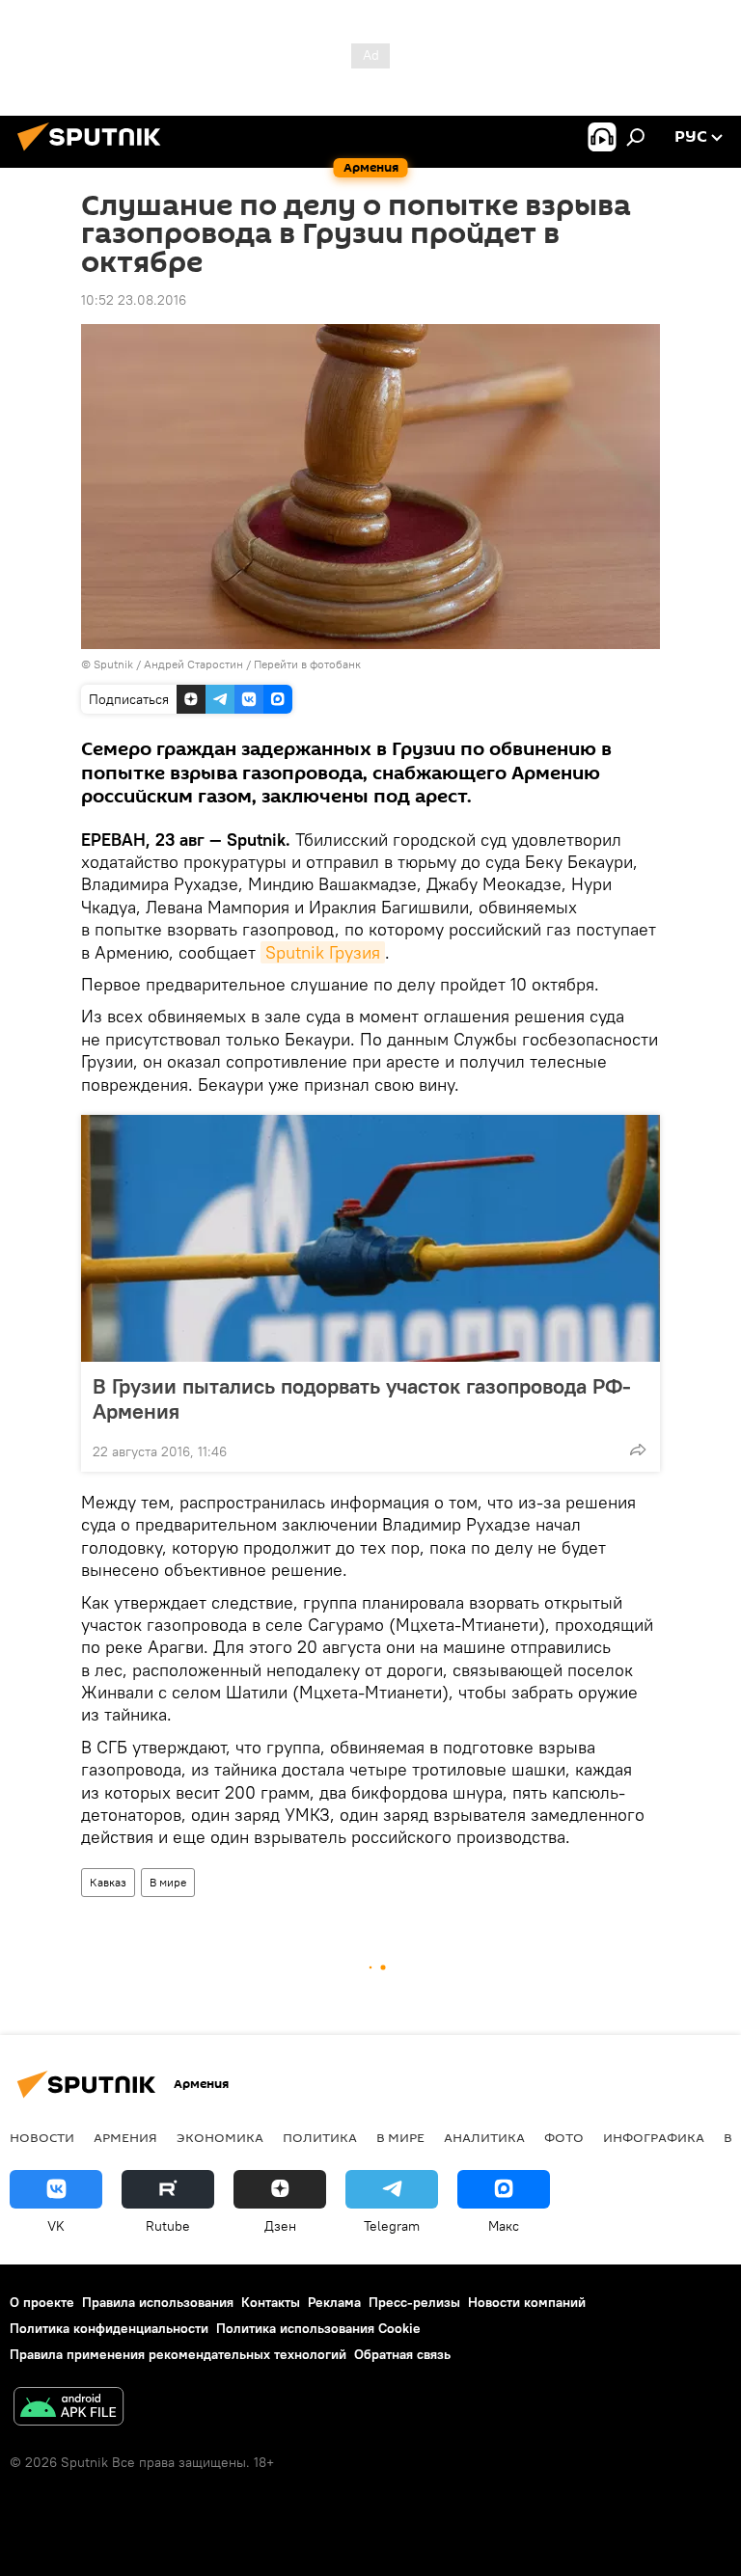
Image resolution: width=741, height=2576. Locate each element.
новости (42, 2137)
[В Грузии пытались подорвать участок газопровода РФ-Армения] (370, 1238)
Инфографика (654, 2137)
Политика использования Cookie (318, 2328)
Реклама (334, 2302)
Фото (564, 2137)
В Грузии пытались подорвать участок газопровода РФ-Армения (362, 1398)
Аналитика (484, 2137)
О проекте (42, 2302)
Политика (320, 2137)
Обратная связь (402, 2354)
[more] (638, 1450)
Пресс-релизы (414, 2302)
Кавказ (108, 1882)
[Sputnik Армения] (95, 153)
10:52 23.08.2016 (134, 300)
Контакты (271, 2302)
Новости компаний (527, 2302)
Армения (125, 2137)
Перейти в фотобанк (307, 664)
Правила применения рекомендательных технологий (178, 2354)
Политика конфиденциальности (109, 2328)
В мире (168, 1882)
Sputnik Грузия (323, 952)
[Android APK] (69, 2409)
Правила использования (158, 2302)
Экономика (220, 2137)
